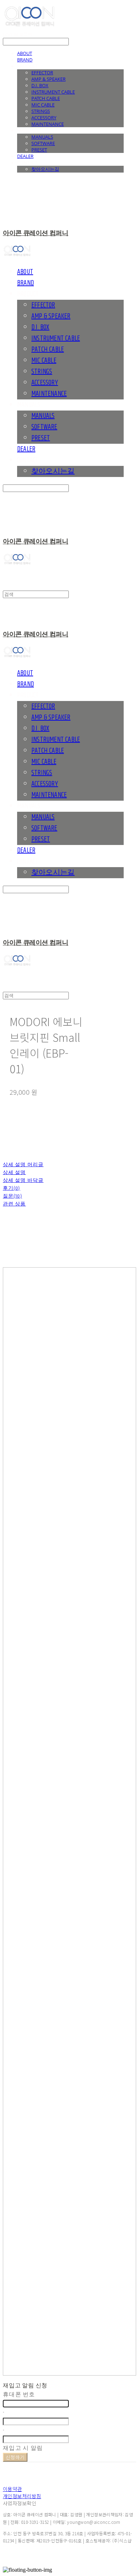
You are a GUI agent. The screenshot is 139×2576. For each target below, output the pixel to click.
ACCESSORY (44, 118)
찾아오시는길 (45, 169)
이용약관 (12, 2489)
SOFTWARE (43, 143)
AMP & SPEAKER (48, 79)
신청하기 (15, 2457)
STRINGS (41, 111)
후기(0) (12, 1188)
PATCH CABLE (46, 98)
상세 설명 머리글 (23, 1165)
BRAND (25, 60)
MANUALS (42, 137)
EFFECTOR (42, 73)
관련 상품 (14, 1204)
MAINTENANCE (48, 124)
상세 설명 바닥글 (23, 1180)
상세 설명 (14, 1173)
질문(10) (12, 1196)
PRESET (39, 150)
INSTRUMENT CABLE (53, 92)
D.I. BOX (40, 85)
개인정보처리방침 (22, 2496)
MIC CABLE (43, 105)
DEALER (25, 156)
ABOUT (25, 53)
